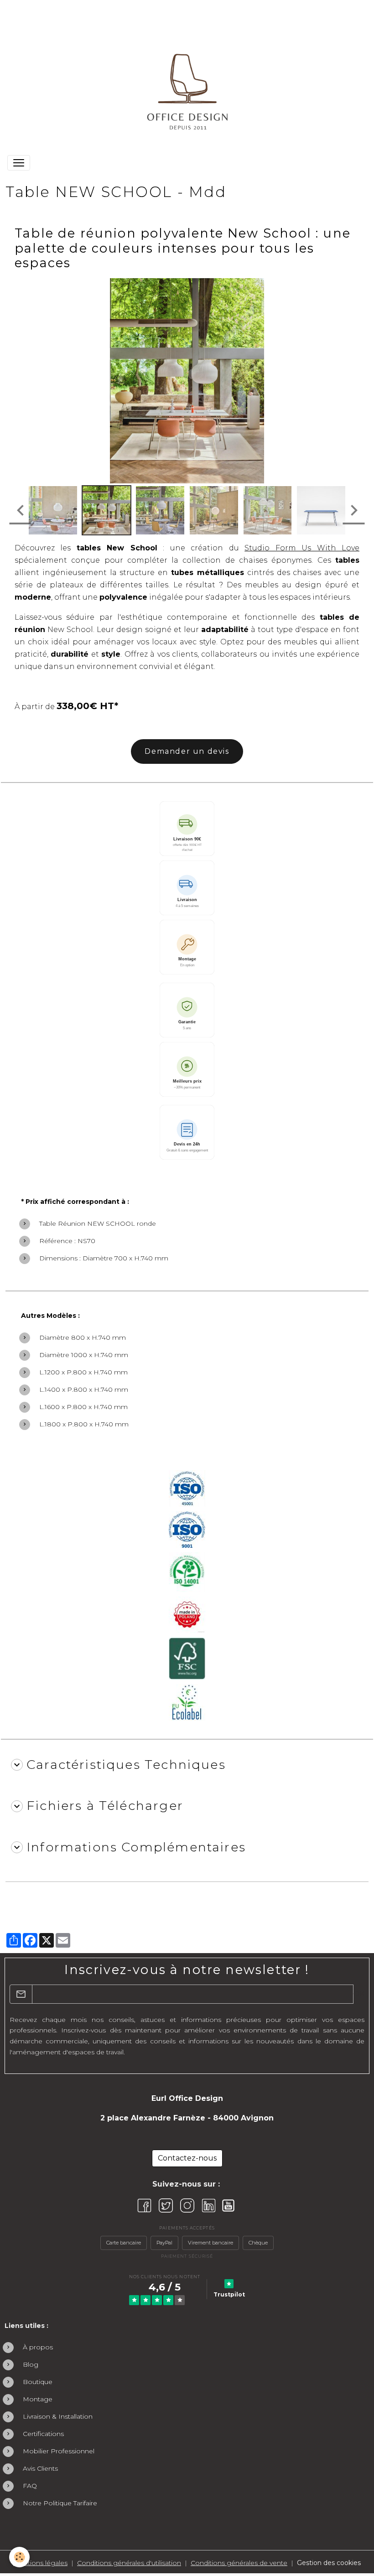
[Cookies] (19, 2557)
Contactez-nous (187, 2158)
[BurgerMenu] (19, 163)
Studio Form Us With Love (302, 548)
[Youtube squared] (228, 2205)
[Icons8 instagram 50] (187, 2205)
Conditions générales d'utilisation (129, 2563)
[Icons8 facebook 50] (144, 2205)
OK (359, 1994)
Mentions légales (40, 2563)
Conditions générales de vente (239, 2563)
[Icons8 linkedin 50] (209, 2205)
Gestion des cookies (329, 2563)
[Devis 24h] (187, 1132)
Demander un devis (187, 751)
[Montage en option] (187, 947)
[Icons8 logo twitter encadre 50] (166, 2205)
